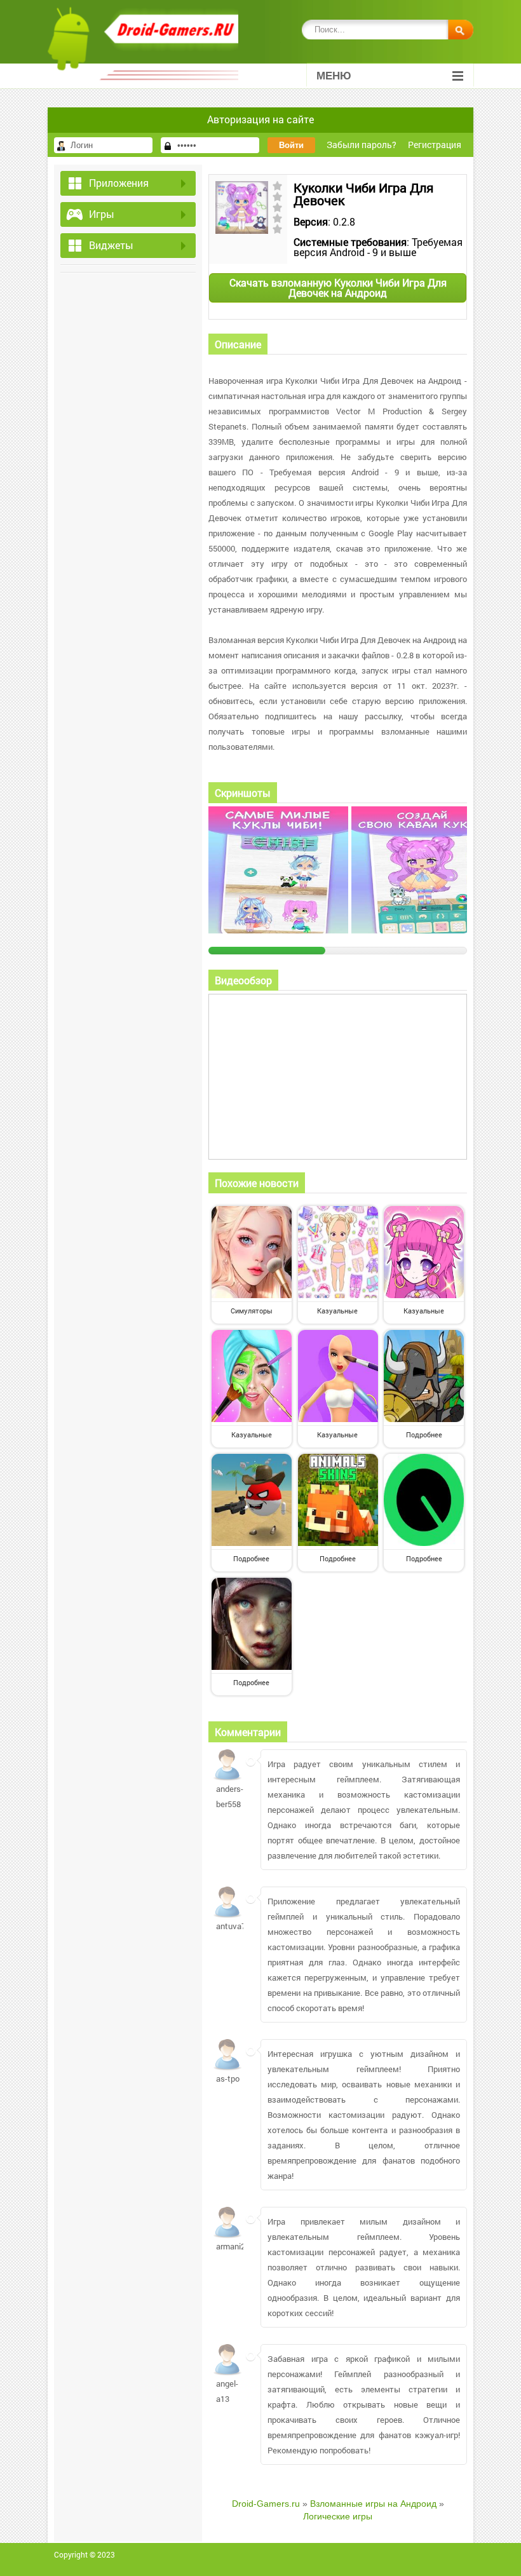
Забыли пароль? (362, 145)
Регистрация (435, 145)
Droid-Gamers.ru (266, 2504)
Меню (334, 76)
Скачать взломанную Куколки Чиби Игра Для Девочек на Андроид (338, 288)
